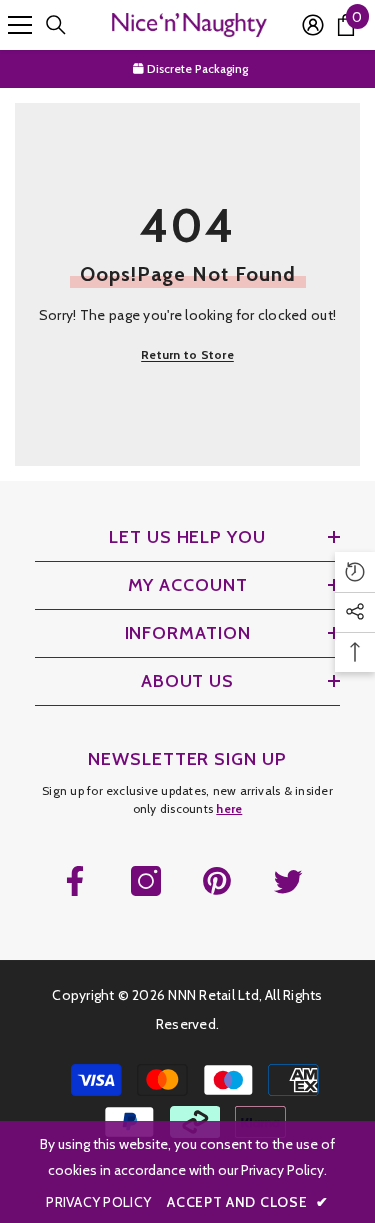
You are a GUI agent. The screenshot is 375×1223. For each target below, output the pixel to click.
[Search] (56, 25)
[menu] (20, 25)
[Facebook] (75, 881)
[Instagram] (146, 881)
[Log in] (313, 25)
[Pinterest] (217, 881)
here (229, 808)
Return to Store (187, 354)
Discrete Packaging (196, 68)
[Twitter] (288, 881)
